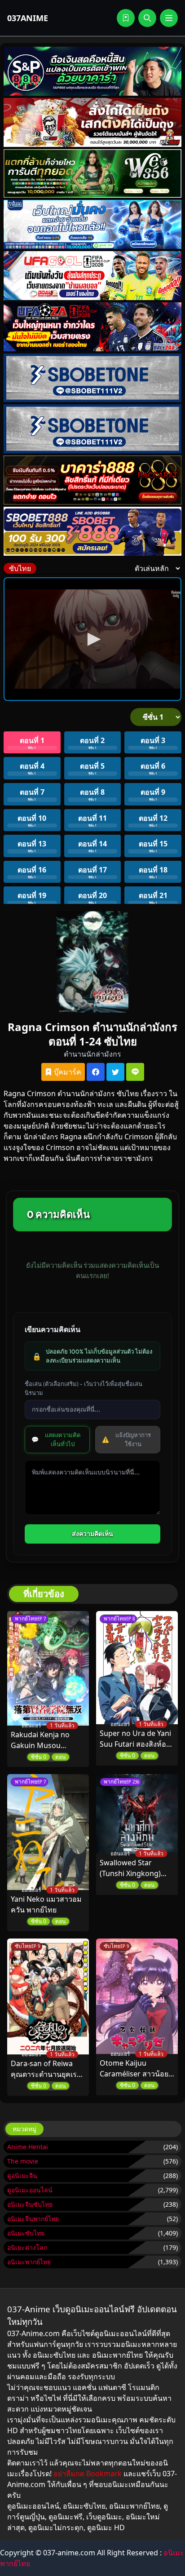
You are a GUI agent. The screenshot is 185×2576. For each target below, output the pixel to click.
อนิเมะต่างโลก (27, 2247)
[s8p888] (92, 71)
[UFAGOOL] (92, 276)
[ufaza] (92, 327)
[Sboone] (92, 378)
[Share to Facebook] (96, 1072)
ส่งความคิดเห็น (92, 1534)
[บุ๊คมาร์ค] (126, 18)
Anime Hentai (28, 2147)
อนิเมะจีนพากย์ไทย (33, 2219)
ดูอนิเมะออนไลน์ (30, 2190)
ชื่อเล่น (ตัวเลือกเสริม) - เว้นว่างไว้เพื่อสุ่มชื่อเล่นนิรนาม (84, 1388)
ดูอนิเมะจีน (22, 2175)
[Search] (147, 18)
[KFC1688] (92, 122)
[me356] (92, 224)
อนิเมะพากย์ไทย (29, 2262)
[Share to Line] (135, 1072)
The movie (23, 2161)
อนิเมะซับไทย (26, 2233)
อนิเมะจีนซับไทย (30, 2204)
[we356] (92, 174)
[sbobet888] (92, 531)
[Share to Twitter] (115, 1072)
